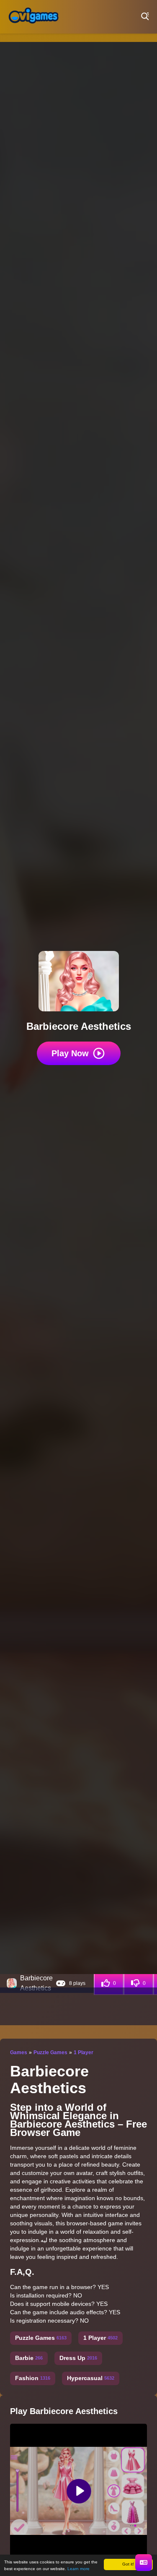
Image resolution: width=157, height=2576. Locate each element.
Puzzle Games (50, 2052)
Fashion (33, 2378)
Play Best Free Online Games (33, 17)
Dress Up (78, 2358)
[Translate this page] (144, 2563)
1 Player (84, 2052)
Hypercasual (91, 2378)
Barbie (29, 2358)
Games (19, 2052)
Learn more (78, 2569)
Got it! (128, 2564)
